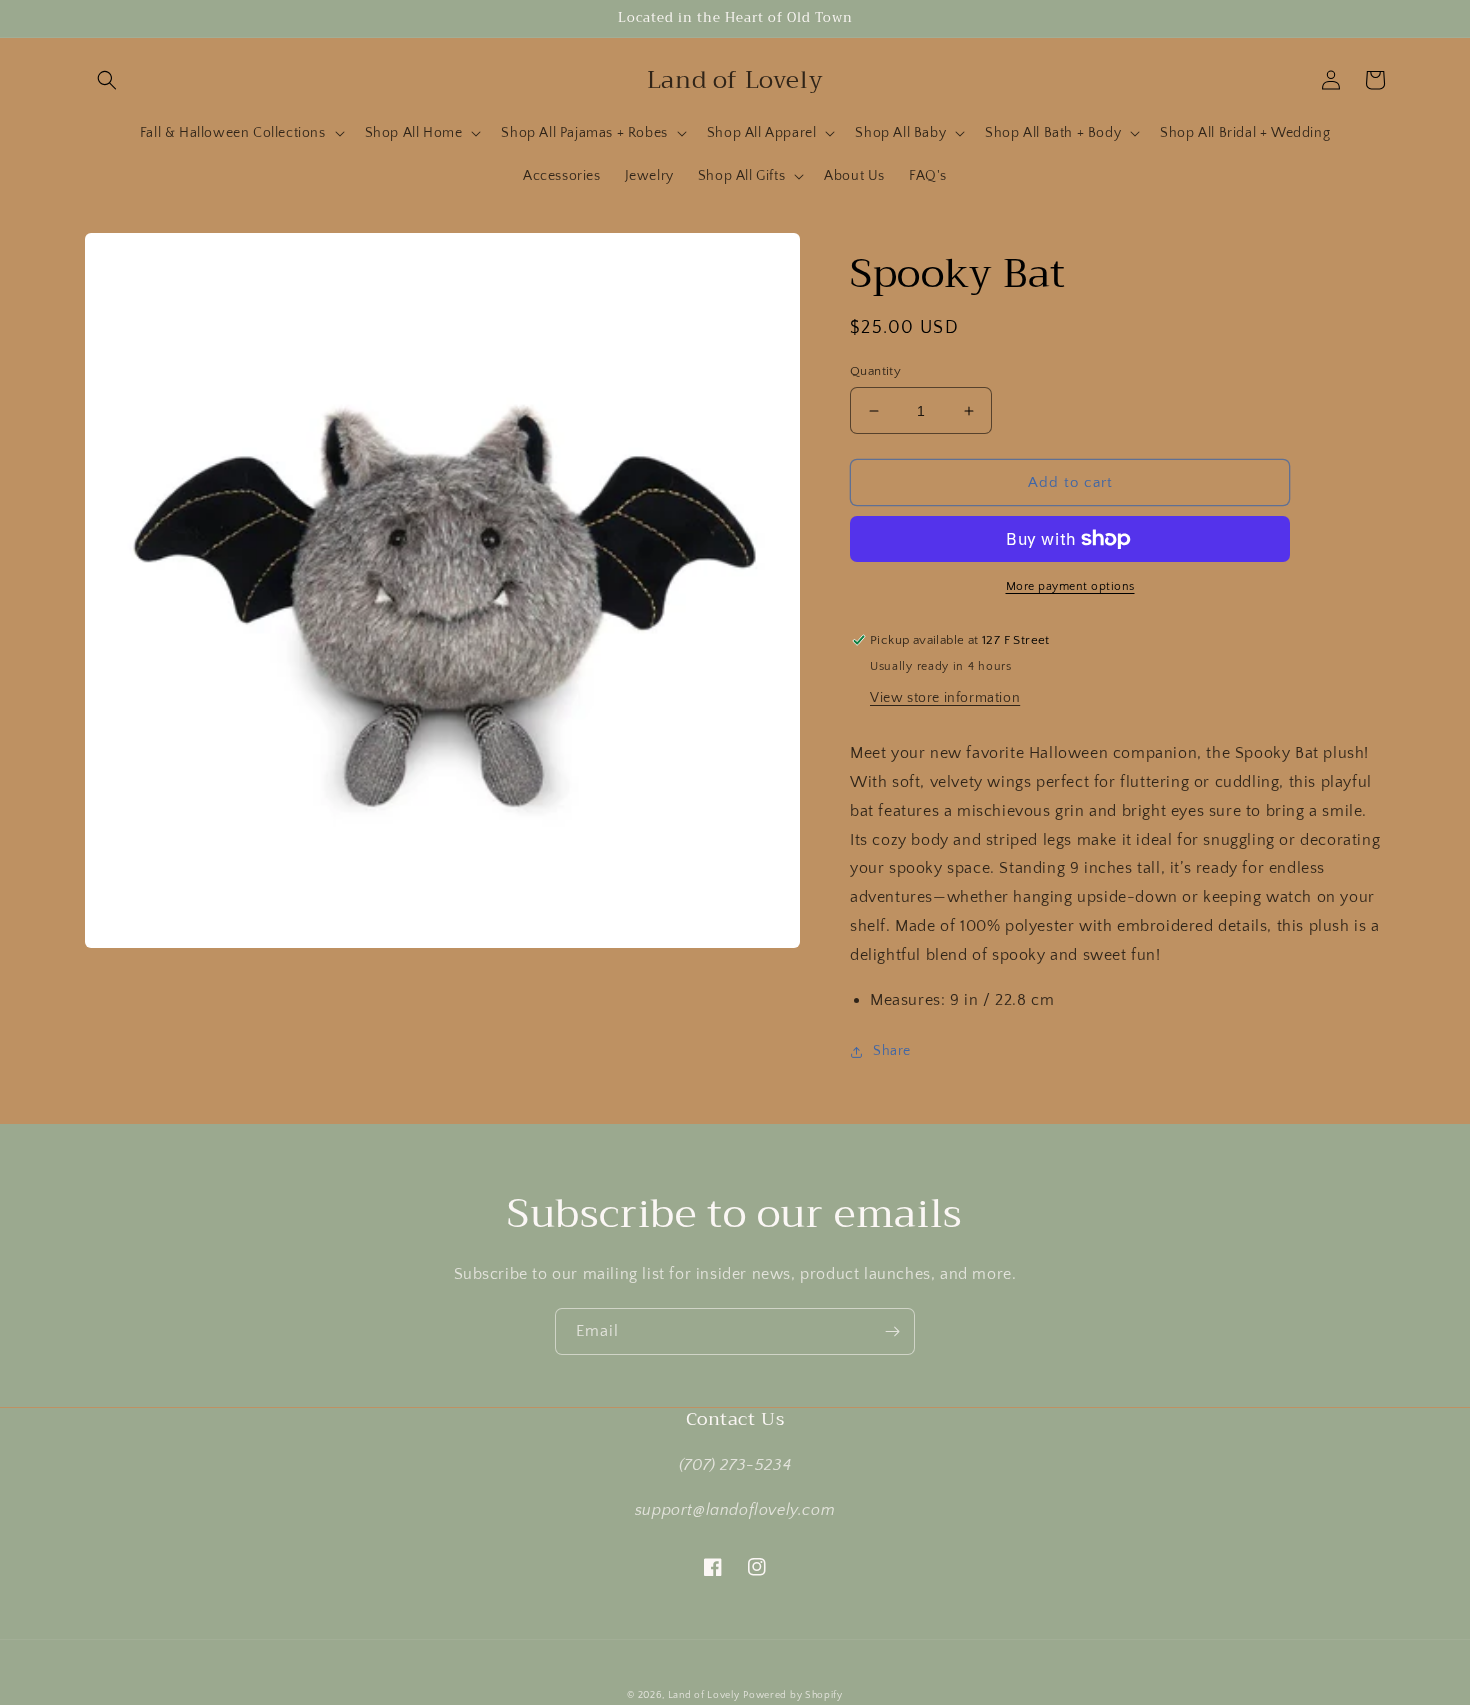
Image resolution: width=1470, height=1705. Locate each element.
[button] (107, 80)
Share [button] (892, 1051)
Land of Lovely (704, 1695)
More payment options (1070, 586)
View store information (945, 698)
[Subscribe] (892, 1331)
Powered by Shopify (793, 1695)
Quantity (875, 371)
